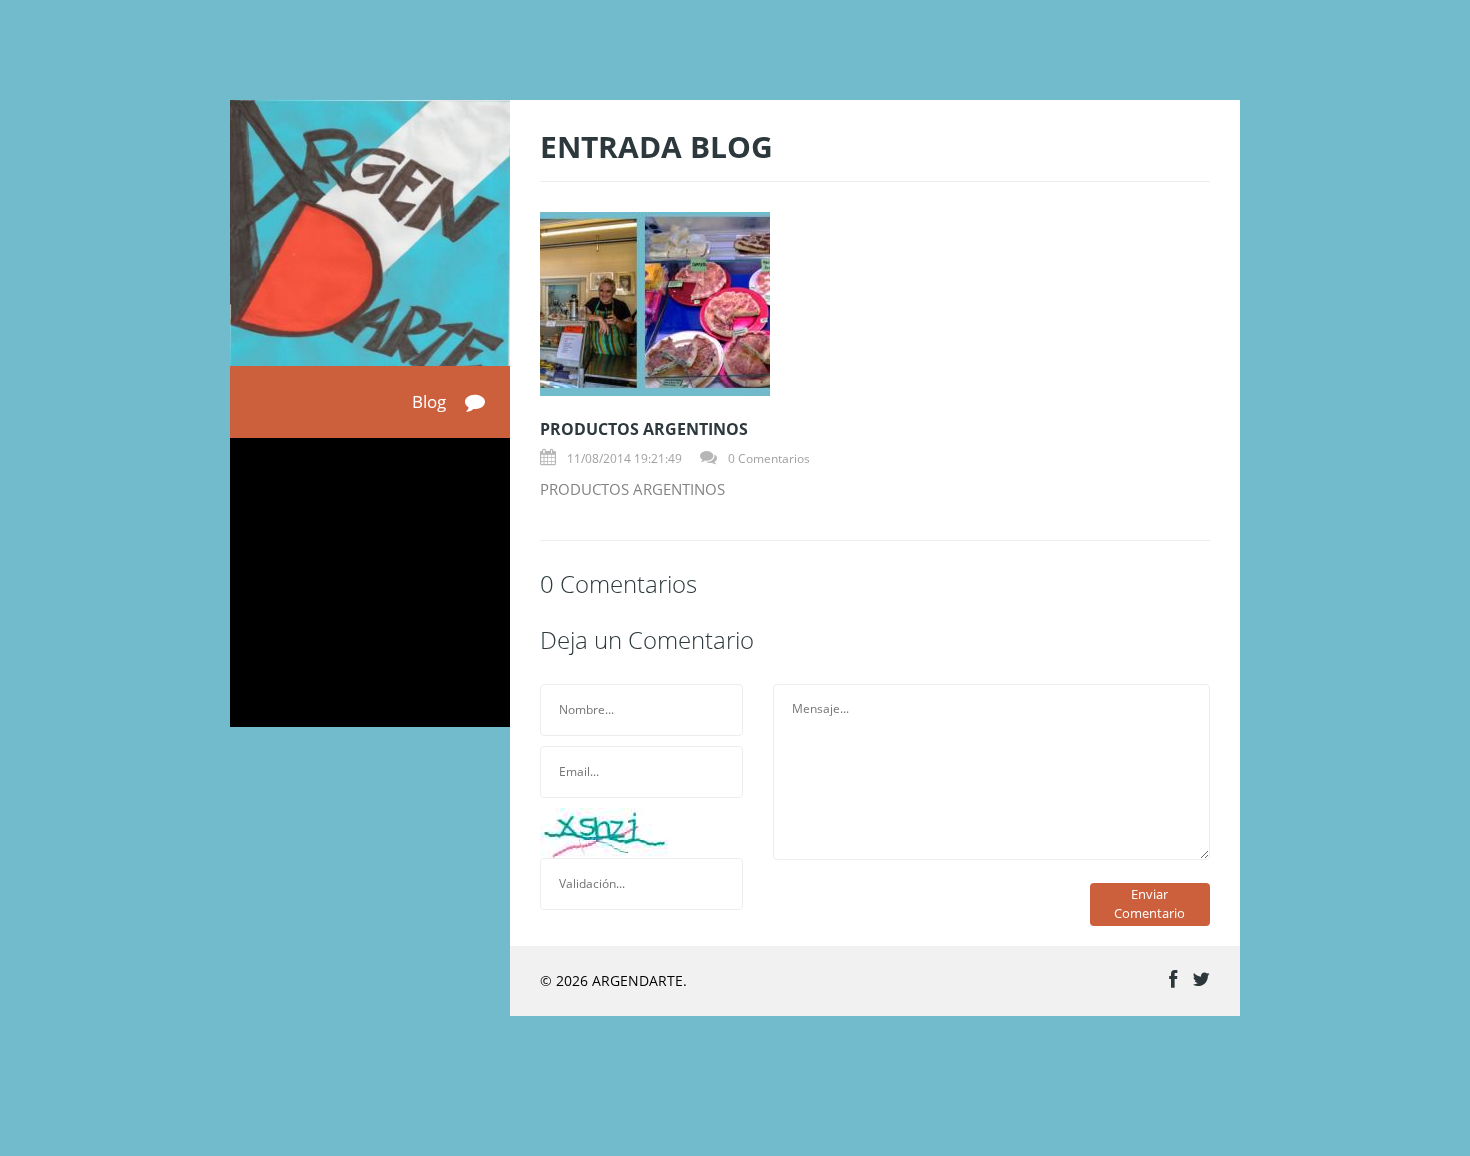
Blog (431, 401)
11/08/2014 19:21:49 (624, 458)
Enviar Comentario (1149, 903)
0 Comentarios (769, 458)
